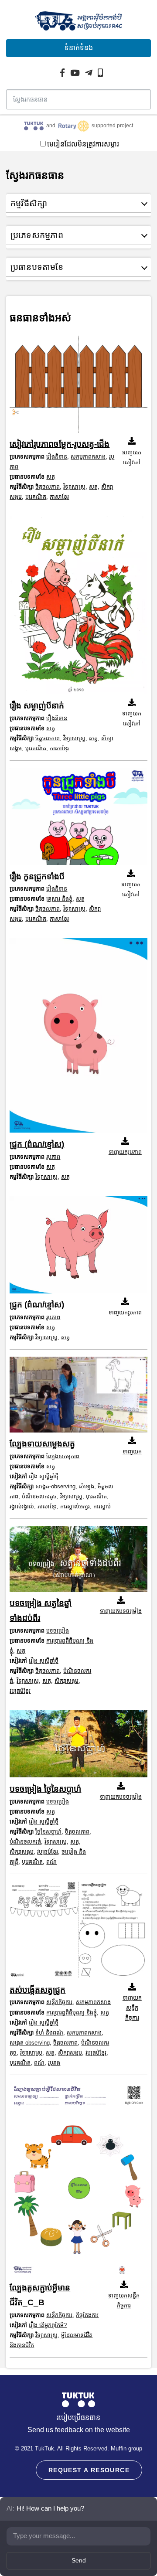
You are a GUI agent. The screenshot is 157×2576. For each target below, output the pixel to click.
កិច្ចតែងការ (87, 2315)
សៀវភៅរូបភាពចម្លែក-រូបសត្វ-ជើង (60, 444)
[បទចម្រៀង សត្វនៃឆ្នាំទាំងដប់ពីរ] (78, 1561)
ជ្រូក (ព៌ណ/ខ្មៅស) (37, 1144)
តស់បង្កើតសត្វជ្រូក (38, 1990)
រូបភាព (53, 1157)
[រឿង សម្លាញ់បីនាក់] (78, 607)
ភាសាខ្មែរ (59, 497)
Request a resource (89, 2470)
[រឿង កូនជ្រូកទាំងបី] (78, 818)
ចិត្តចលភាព (48, 487)
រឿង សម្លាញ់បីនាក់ (37, 706)
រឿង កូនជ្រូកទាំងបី (37, 876)
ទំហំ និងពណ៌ (49, 2033)
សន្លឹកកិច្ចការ (59, 2002)
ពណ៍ (51, 1862)
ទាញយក (132, 1451)
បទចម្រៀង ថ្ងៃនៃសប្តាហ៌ (45, 1789)
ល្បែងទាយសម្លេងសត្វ (42, 1444)
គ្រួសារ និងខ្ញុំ (59, 899)
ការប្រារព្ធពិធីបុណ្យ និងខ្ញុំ (72, 2013)
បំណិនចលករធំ (25, 1842)
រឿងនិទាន (57, 457)
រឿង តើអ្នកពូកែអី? (48, 2325)
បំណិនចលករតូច (39, 1496)
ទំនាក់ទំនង (79, 48)
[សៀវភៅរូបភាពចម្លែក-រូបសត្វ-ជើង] (78, 386)
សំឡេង (87, 1486)
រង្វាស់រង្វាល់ (22, 1506)
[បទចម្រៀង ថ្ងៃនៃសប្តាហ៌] (78, 1746)
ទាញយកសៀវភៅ (132, 457)
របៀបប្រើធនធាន (78, 2418)
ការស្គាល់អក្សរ (75, 1506)
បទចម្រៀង (58, 1631)
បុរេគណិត (36, 497)
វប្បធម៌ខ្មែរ (20, 1691)
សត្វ (51, 477)
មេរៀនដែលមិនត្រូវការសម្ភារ (83, 144)
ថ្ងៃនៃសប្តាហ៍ (48, 1832)
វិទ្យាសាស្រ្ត (74, 487)
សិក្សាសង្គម (67, 1681)
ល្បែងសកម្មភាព (63, 1456)
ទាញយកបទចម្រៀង (121, 1611)
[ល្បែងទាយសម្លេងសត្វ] (78, 1397)
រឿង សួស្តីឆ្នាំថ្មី (44, 1476)
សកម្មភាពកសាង (88, 457)
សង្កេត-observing (55, 1486)
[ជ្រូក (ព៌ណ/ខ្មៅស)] (78, 1038)
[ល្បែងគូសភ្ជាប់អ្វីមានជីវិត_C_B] (78, 2181)
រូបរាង (54, 2063)
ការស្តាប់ (102, 1506)
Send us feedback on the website (79, 2430)
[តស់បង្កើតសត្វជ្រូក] (78, 1932)
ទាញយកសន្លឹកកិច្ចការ (132, 2008)
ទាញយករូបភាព (125, 1152)
